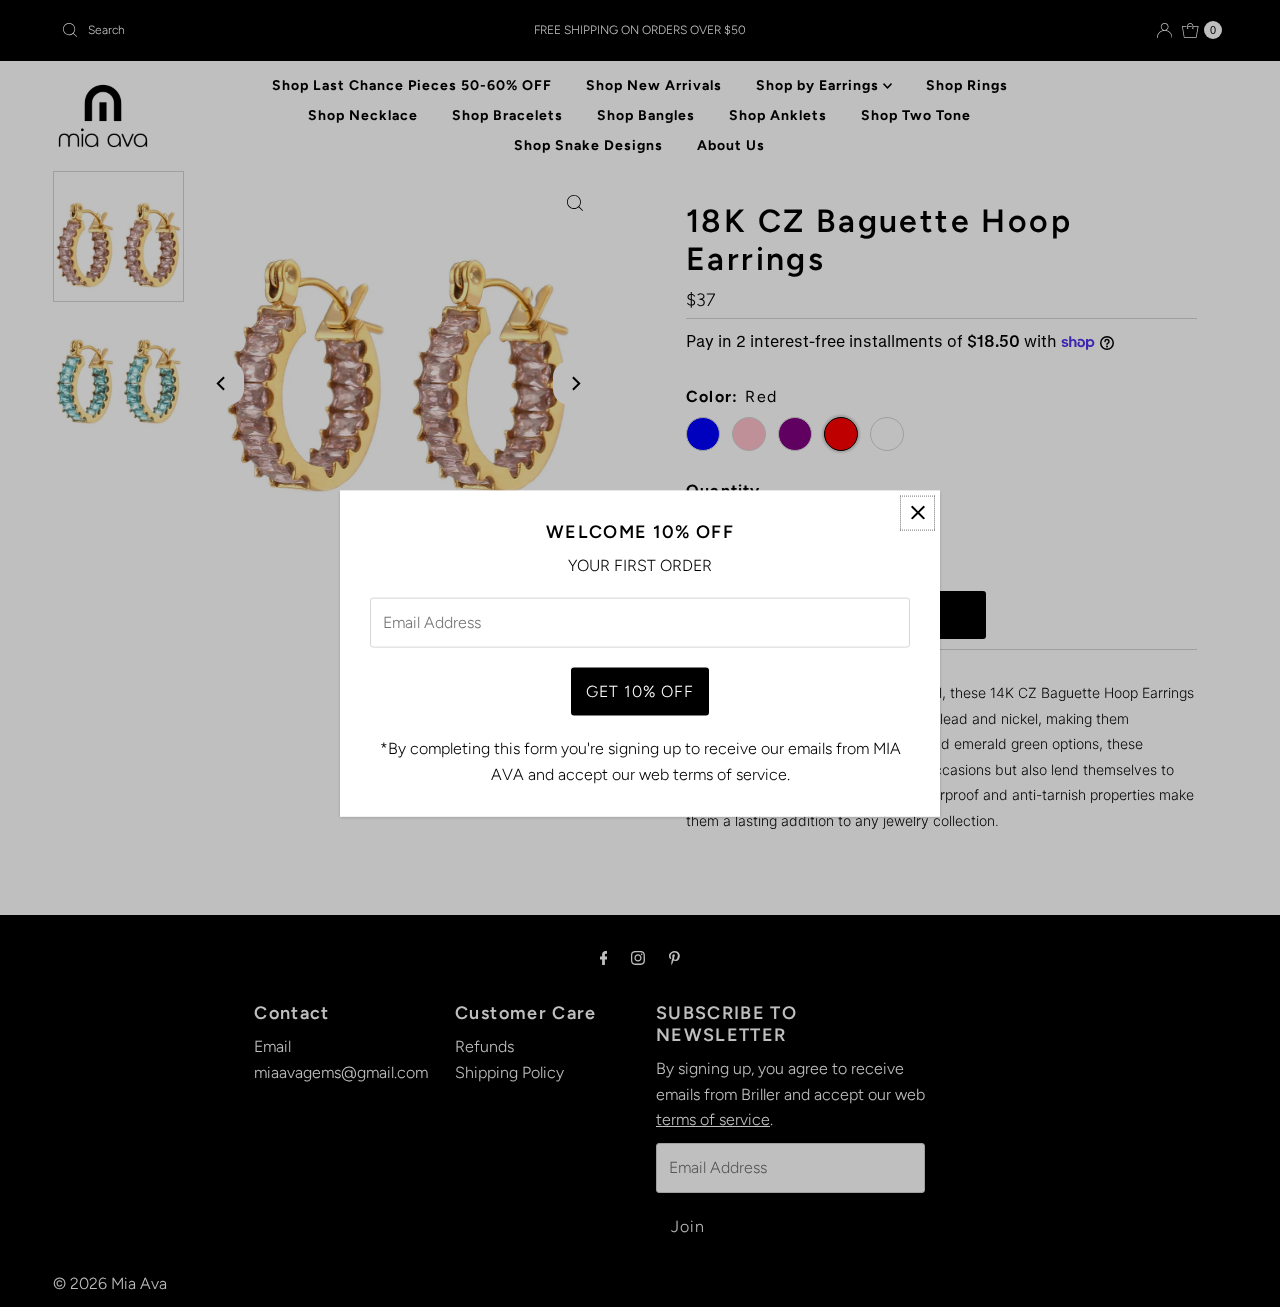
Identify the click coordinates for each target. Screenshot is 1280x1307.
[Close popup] (917, 512)
